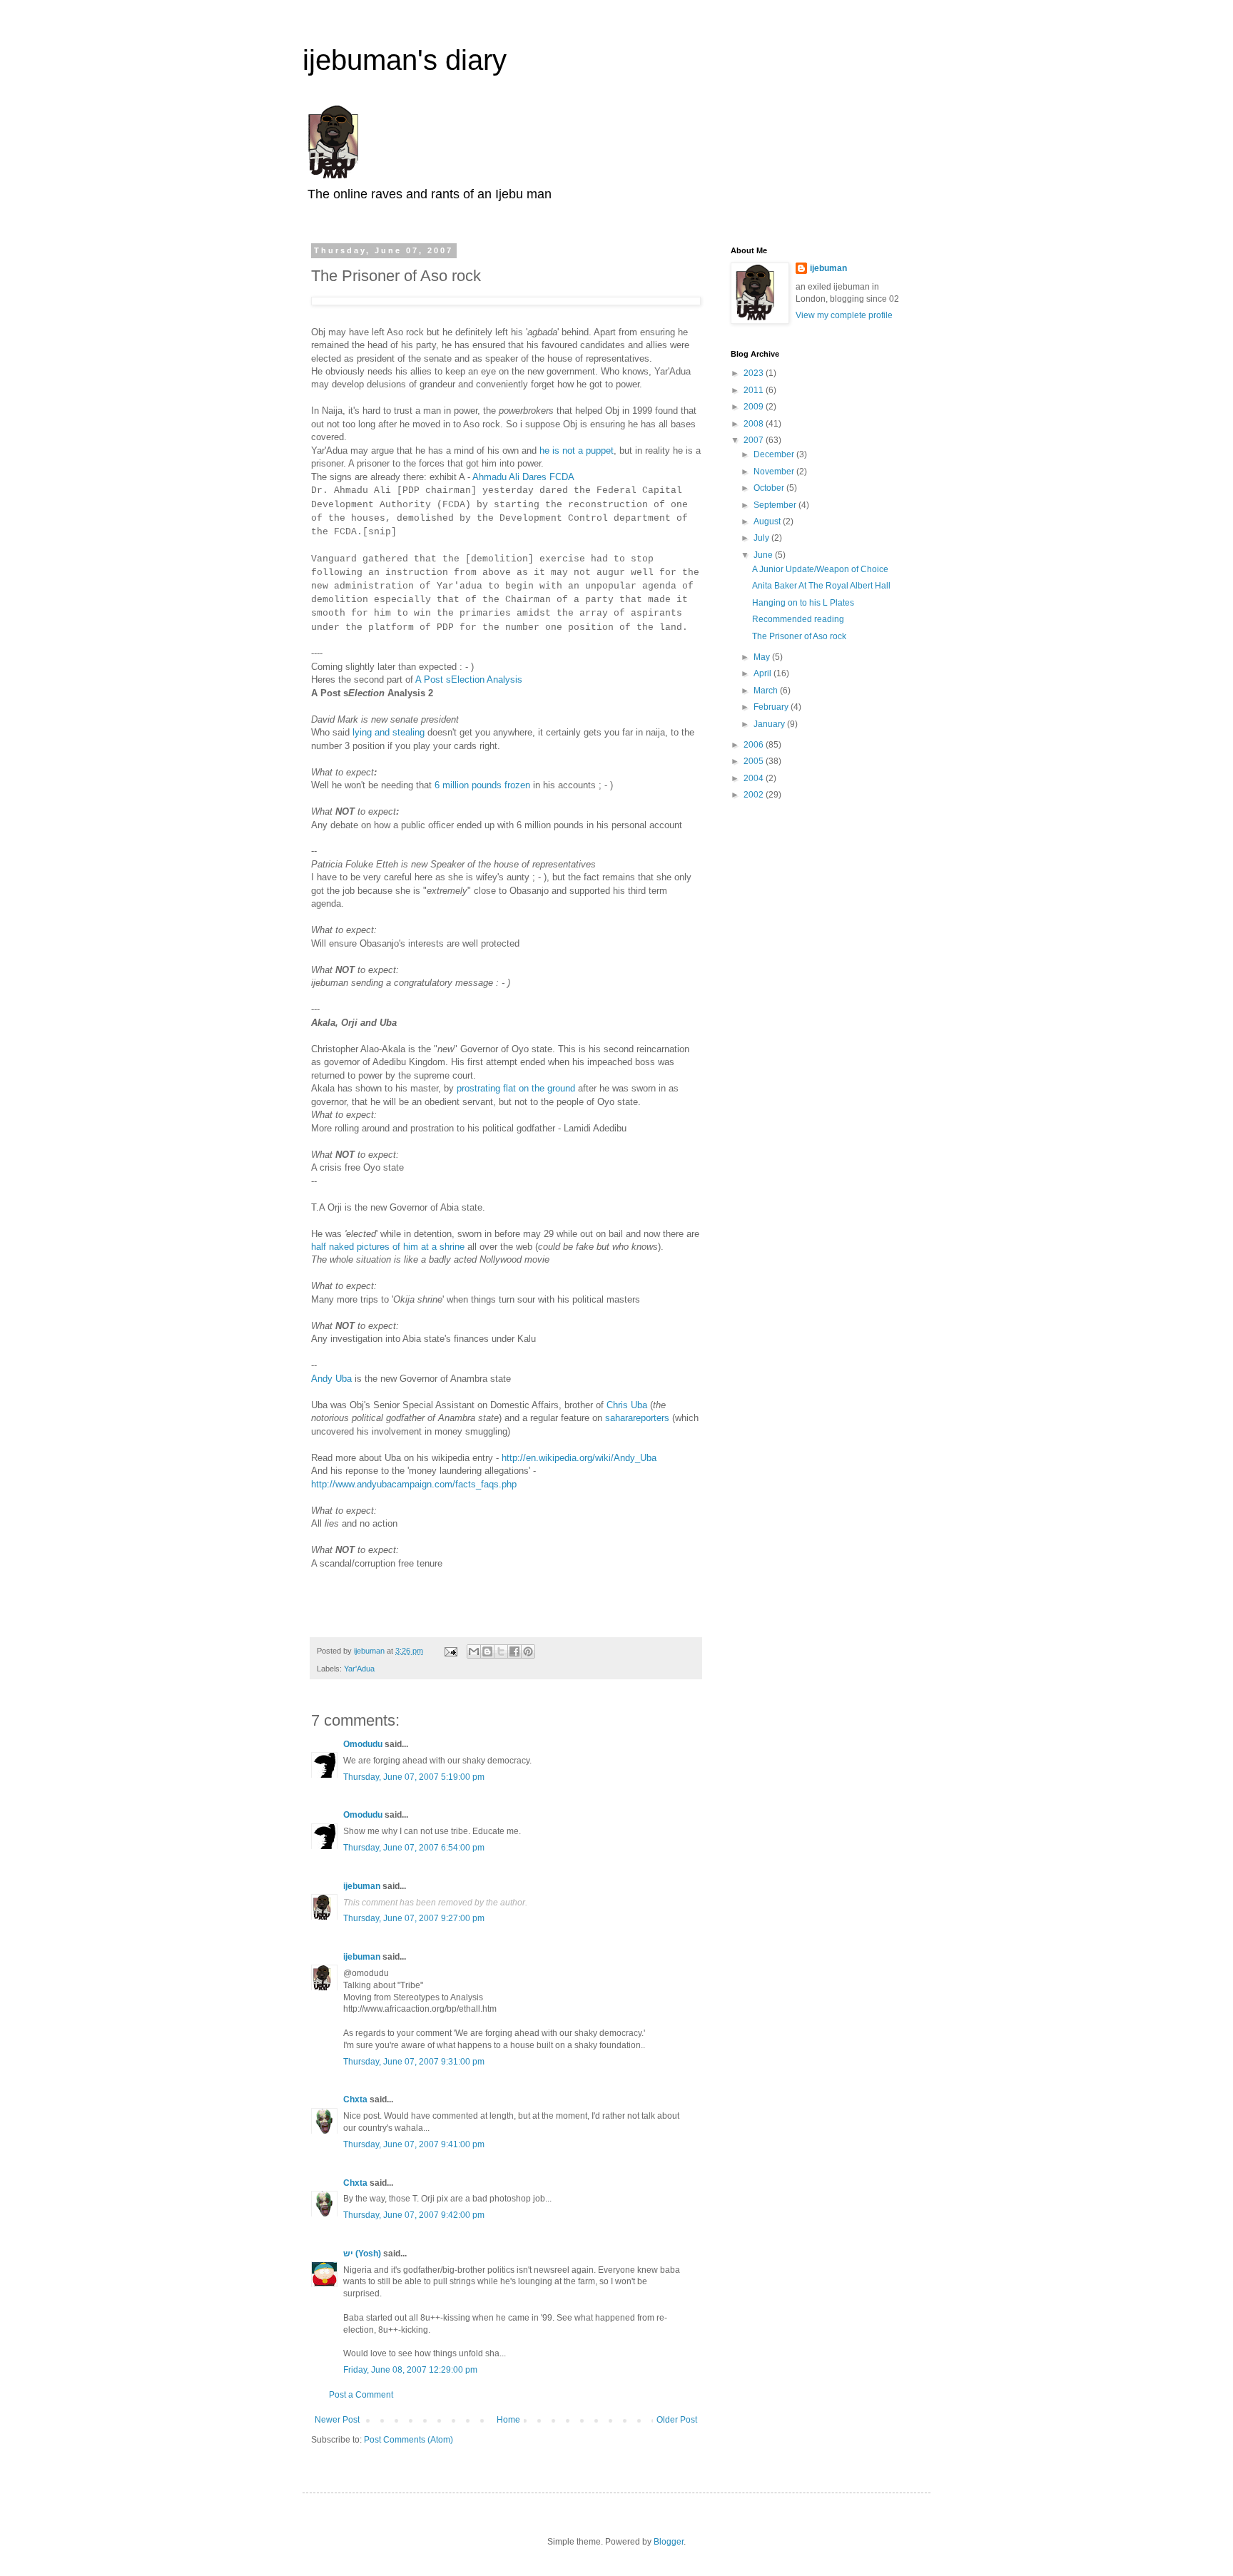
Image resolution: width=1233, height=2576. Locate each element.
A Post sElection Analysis (469, 679)
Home (508, 2420)
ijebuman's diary (405, 60)
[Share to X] (501, 1651)
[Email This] (474, 1651)
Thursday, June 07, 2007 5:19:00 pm (414, 1777)
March (767, 691)
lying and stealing (389, 732)
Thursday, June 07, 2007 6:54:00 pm (414, 1848)
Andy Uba (331, 1379)
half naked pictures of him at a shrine (388, 1247)
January (770, 724)
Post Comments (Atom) (409, 2440)
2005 (755, 761)
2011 (755, 390)
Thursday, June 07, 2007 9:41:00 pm (414, 2144)
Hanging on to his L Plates (803, 603)
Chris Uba (627, 1405)
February (772, 707)
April (763, 673)
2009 (755, 407)
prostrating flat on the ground (516, 1088)
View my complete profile (844, 315)
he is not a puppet (577, 450)
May (763, 657)
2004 (755, 778)
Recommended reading (798, 619)
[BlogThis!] (487, 1651)
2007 (755, 440)
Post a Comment (361, 2395)
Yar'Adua (359, 1669)
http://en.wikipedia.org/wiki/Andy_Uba (579, 1458)
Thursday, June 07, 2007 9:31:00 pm (414, 2062)
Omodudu (363, 1744)
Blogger (669, 2542)
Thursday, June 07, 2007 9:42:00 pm (414, 2215)
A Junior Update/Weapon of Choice (820, 569)
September (776, 505)
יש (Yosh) (362, 2254)
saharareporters (637, 1418)
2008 (755, 424)
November (775, 472)
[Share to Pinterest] (528, 1651)
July (762, 538)
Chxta (355, 2099)
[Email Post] (450, 1651)
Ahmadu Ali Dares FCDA (523, 477)
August (768, 521)
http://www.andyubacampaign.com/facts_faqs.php (414, 1484)
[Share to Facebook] (514, 1651)
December (775, 454)
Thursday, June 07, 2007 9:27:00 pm (414, 1918)
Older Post (677, 2420)
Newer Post (337, 2420)
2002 (755, 795)
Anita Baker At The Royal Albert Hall (821, 586)
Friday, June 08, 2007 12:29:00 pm (410, 2370)
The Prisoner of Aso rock (799, 636)
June (764, 555)
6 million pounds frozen (482, 785)
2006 (755, 745)
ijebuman (362, 1886)
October (770, 488)
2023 (755, 373)
